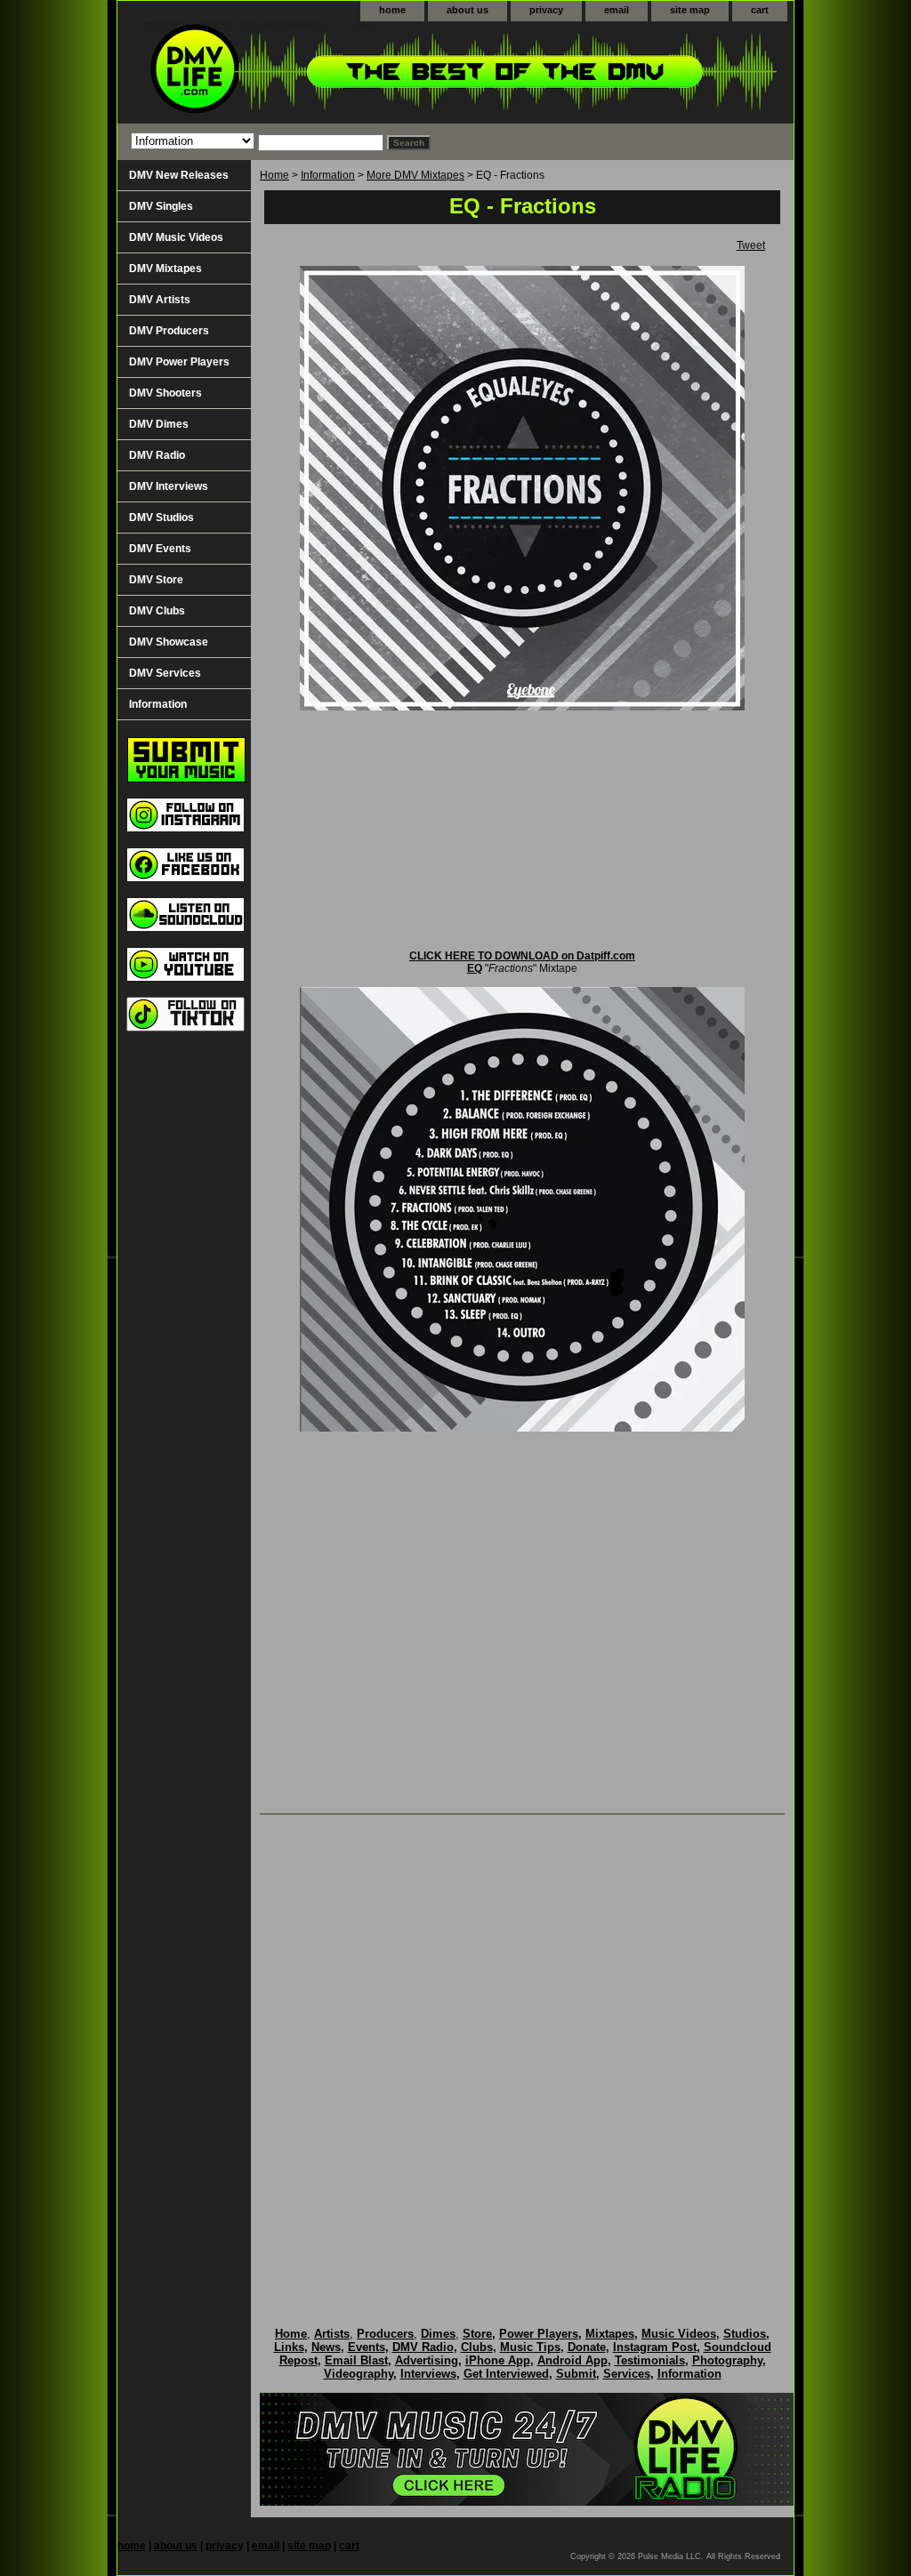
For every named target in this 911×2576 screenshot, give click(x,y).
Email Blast (356, 2360)
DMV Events (160, 549)
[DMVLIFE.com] (340, 72)
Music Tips (530, 2347)
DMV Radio (157, 455)
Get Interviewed (506, 2374)
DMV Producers (169, 331)
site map (690, 10)
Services (627, 2374)
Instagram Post (655, 2347)
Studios (745, 2334)
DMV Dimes (159, 424)
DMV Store (156, 580)
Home (274, 175)
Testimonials (650, 2360)
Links (289, 2347)
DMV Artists (160, 300)
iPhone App (498, 2360)
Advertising (427, 2360)
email (617, 10)
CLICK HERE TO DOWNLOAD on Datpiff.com (522, 956)
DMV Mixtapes (165, 269)
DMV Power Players (179, 362)
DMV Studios (161, 518)
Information (328, 175)
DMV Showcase (169, 642)
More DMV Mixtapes (415, 175)
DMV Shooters (165, 393)
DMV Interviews (169, 486)
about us (468, 10)
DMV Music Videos (176, 237)
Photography (727, 2360)
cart (760, 10)
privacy (546, 10)
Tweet (751, 245)
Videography (359, 2374)
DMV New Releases (179, 175)
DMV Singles (161, 206)
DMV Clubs (157, 611)
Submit (576, 2374)
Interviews (428, 2374)
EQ (475, 968)
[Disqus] (522, 2052)
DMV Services (165, 673)
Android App (572, 2360)
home (392, 10)
